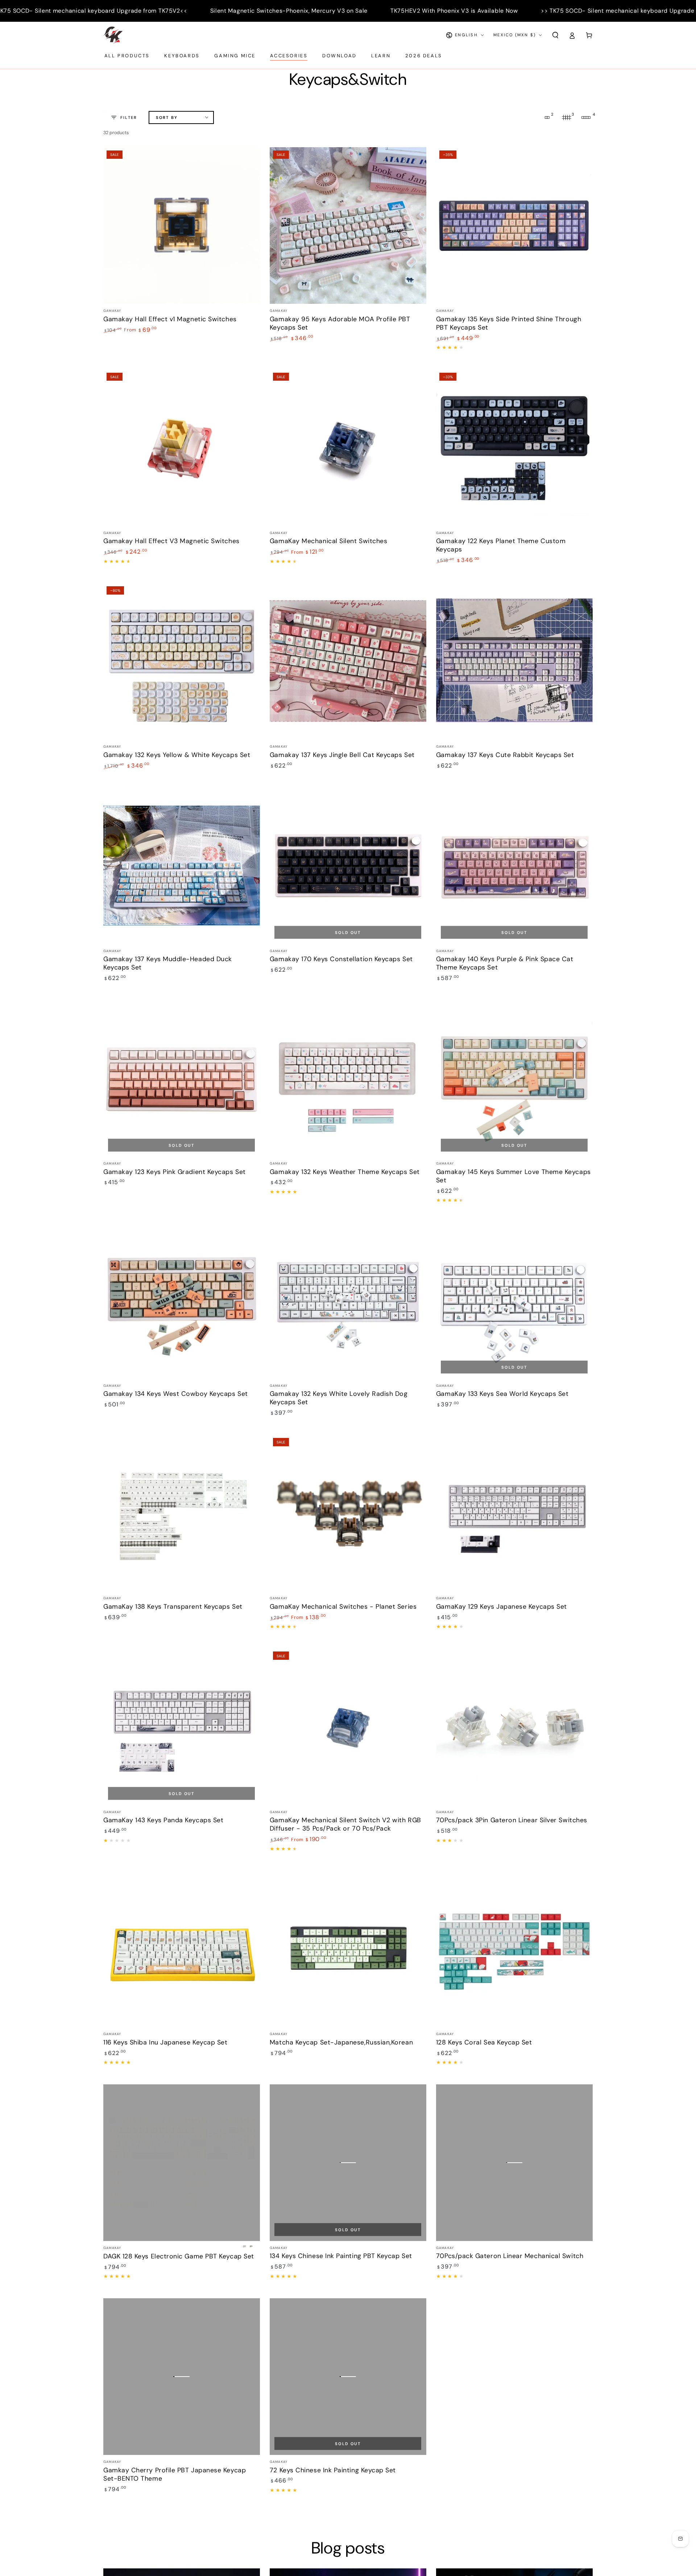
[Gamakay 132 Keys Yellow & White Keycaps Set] (182, 661)
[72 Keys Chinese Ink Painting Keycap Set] (348, 2377)
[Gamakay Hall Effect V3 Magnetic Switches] (182, 448)
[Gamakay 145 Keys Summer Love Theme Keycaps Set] (514, 1078)
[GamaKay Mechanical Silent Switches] (348, 448)
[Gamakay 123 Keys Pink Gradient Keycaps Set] (182, 1078)
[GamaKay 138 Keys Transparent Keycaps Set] (182, 1513)
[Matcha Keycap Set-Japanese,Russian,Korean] (348, 1949)
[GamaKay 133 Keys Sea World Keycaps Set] (514, 1300)
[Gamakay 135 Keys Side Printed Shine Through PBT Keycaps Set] (514, 226)
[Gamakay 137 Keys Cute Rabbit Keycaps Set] (514, 661)
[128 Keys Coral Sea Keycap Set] (514, 1949)
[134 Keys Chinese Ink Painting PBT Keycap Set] (348, 2163)
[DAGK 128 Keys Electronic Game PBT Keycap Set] (182, 2163)
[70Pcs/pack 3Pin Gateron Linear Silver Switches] (514, 1727)
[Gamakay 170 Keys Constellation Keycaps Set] (348, 865)
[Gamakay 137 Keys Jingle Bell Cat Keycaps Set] (348, 661)
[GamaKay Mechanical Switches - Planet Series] (348, 1513)
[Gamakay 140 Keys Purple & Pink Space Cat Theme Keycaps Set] (514, 865)
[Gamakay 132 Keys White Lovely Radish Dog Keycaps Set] (348, 1300)
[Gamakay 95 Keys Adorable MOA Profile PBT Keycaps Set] (348, 226)
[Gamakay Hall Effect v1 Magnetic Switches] (182, 226)
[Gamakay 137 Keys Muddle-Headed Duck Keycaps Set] (182, 865)
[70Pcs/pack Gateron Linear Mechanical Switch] (514, 2163)
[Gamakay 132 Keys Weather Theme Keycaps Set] (348, 1078)
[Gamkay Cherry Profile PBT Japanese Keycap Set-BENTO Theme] (182, 2377)
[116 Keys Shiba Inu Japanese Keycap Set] (182, 1949)
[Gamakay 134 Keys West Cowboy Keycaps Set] (182, 1300)
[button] (555, 35)
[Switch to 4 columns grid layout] (586, 117)
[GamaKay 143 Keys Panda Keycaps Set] (182, 1727)
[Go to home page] (113, 35)
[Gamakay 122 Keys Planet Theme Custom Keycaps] (514, 448)
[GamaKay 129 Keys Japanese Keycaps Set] (514, 1513)
